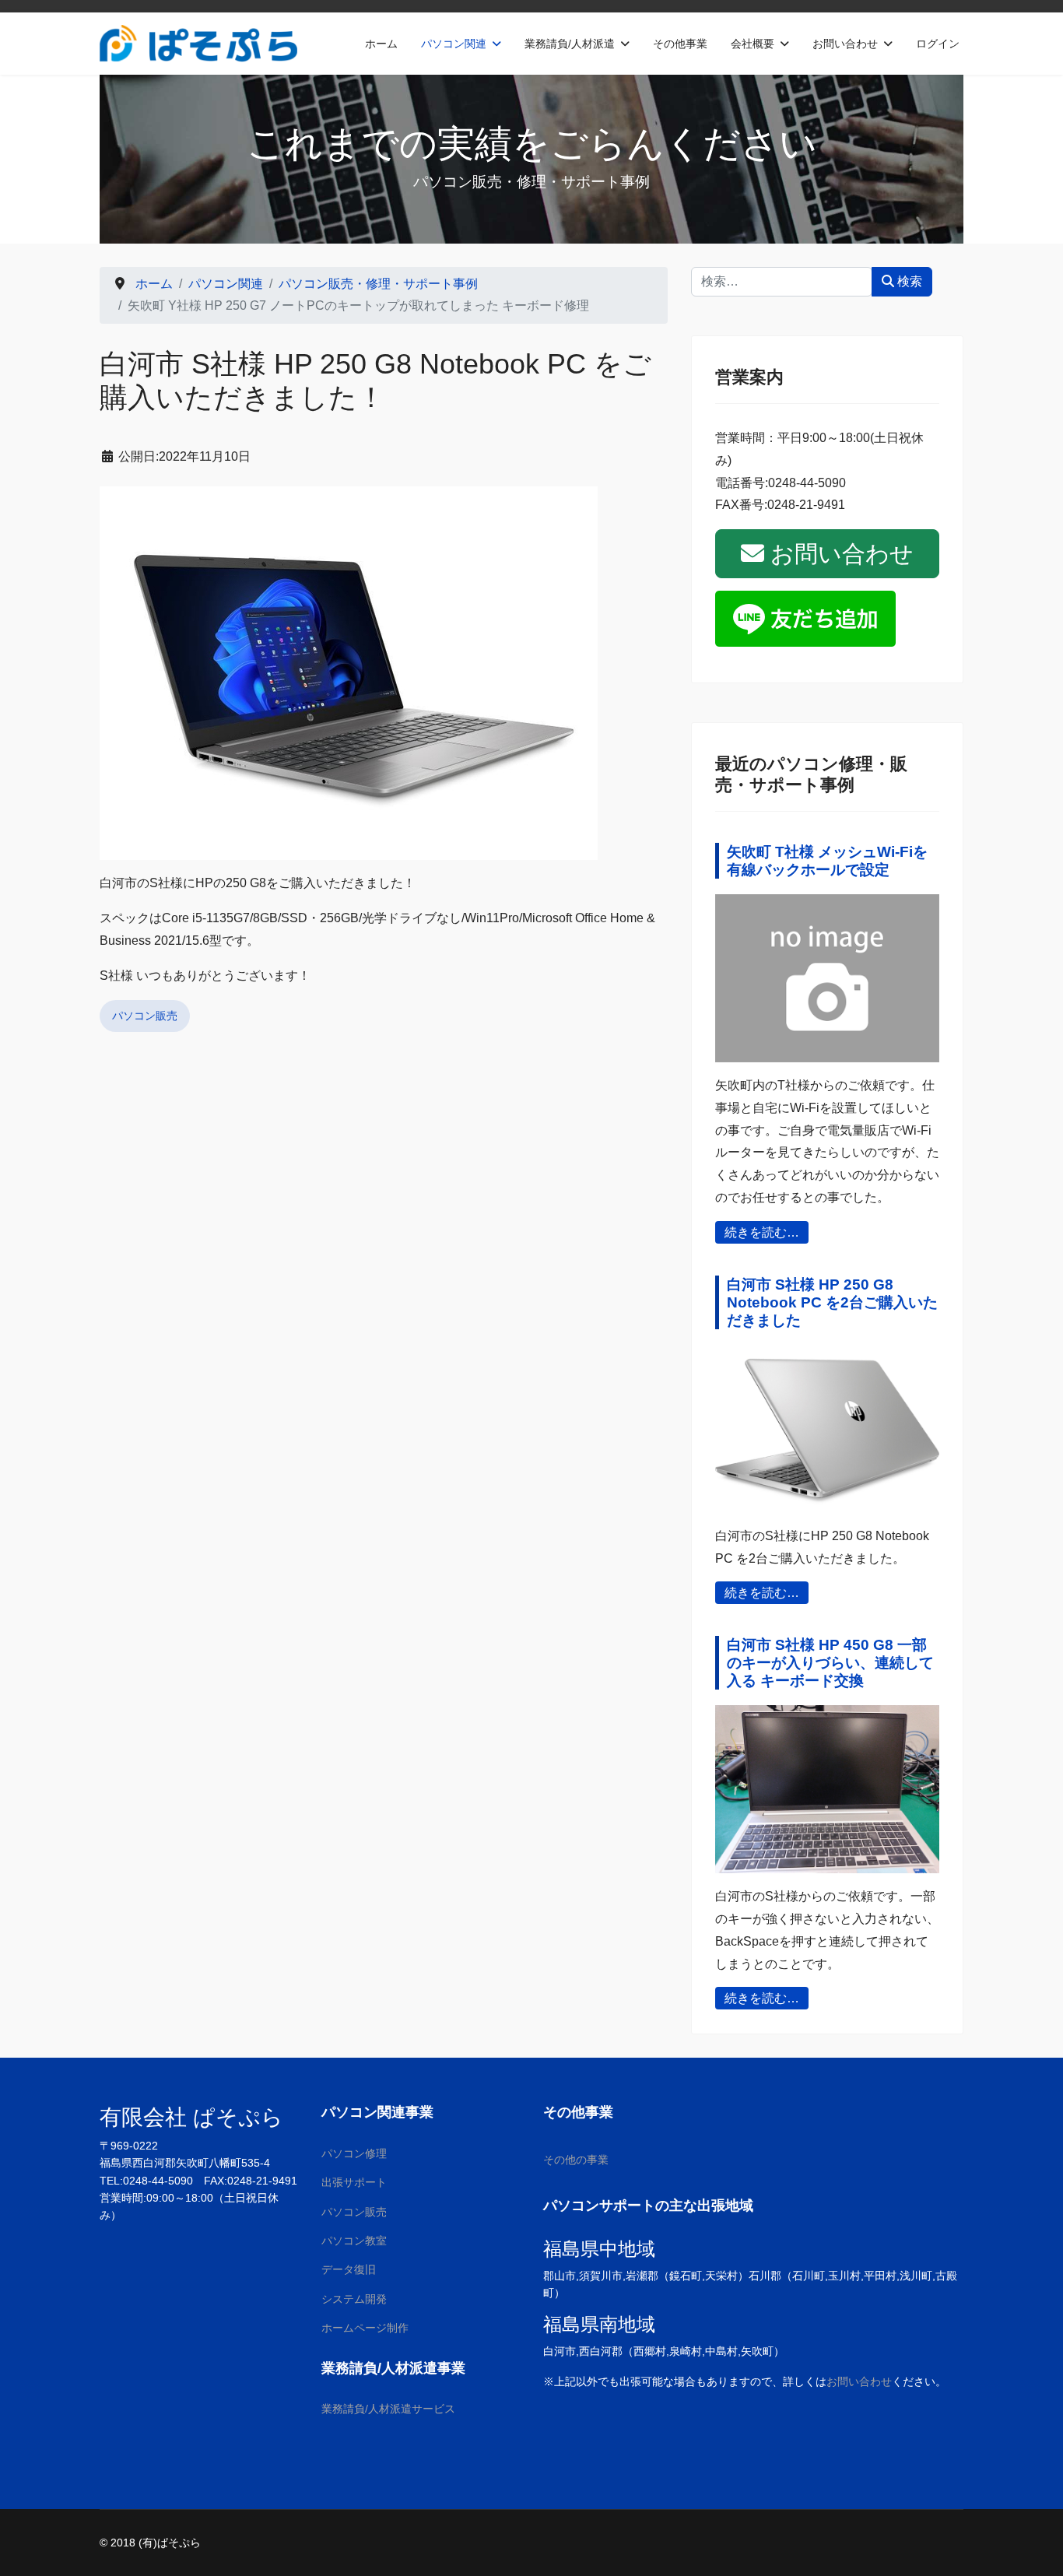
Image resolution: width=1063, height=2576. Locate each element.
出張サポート (354, 2182)
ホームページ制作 (365, 2328)
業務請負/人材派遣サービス (388, 2409)
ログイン (938, 44)
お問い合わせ (845, 44)
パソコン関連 (454, 44)
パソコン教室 (354, 2241)
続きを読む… (762, 1232)
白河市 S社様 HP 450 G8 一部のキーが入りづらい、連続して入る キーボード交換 (830, 1663)
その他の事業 (576, 2160)
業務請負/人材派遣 (570, 44)
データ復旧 (349, 2269)
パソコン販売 (145, 1016)
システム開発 (354, 2299)
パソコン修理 (354, 2153)
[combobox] (782, 282)
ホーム (381, 44)
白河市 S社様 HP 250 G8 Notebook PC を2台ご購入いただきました (832, 1302)
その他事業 (680, 44)
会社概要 (753, 44)
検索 (908, 281)
